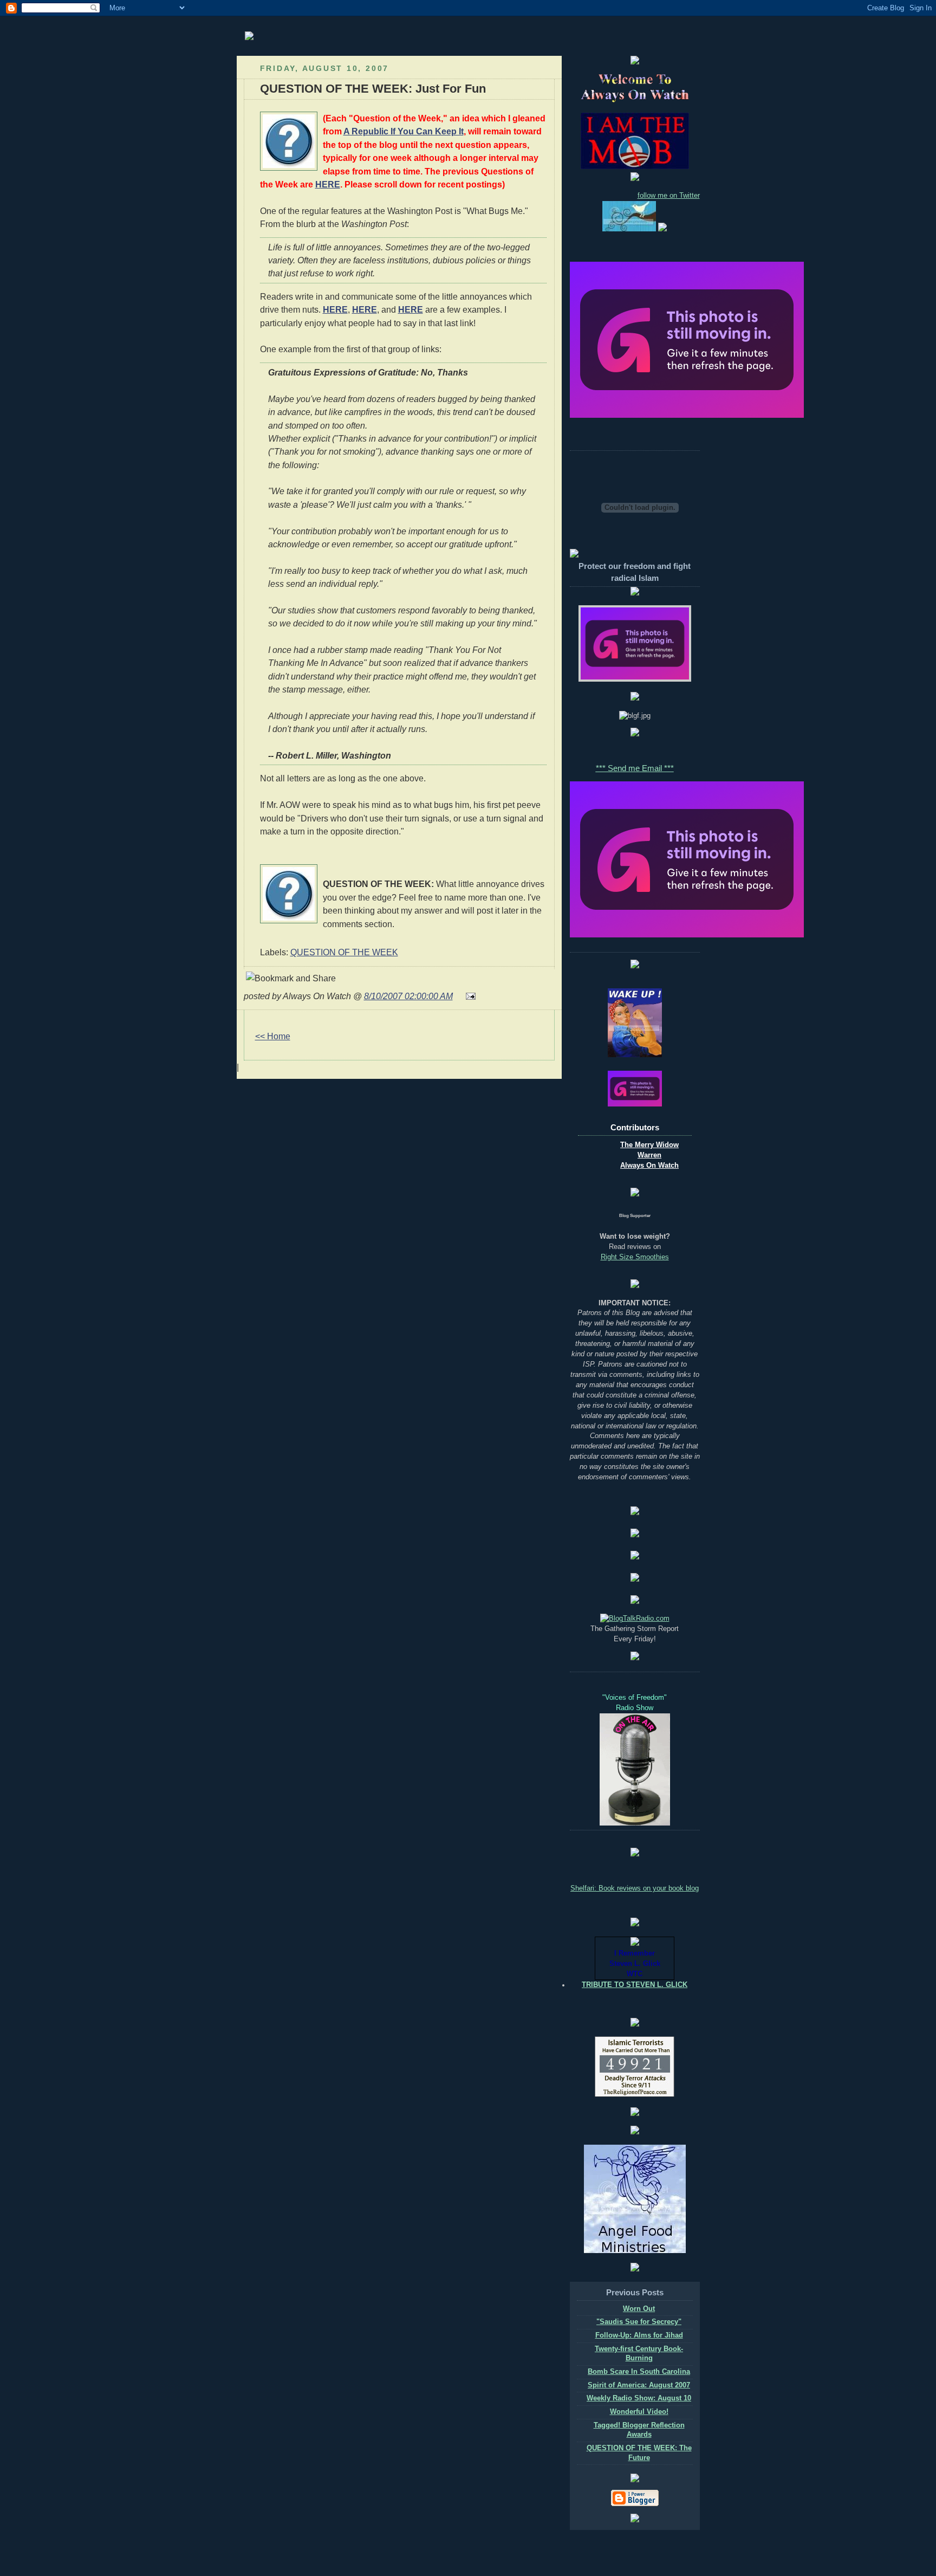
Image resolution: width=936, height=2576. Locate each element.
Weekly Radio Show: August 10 (639, 2398)
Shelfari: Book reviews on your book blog (635, 1888)
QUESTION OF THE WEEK (344, 952)
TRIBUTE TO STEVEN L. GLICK (635, 1985)
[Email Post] (469, 996)
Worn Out (639, 2309)
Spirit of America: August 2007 (639, 2385)
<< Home (273, 1036)
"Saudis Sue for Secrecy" (639, 2322)
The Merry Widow (649, 1145)
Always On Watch (649, 1166)
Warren (649, 1155)
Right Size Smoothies (635, 1257)
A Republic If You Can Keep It (404, 131)
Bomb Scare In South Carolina (639, 2372)
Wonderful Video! (639, 2412)
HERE (328, 184)
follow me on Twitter (669, 196)
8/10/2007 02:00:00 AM (408, 996)
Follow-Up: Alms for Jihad (639, 2335)
